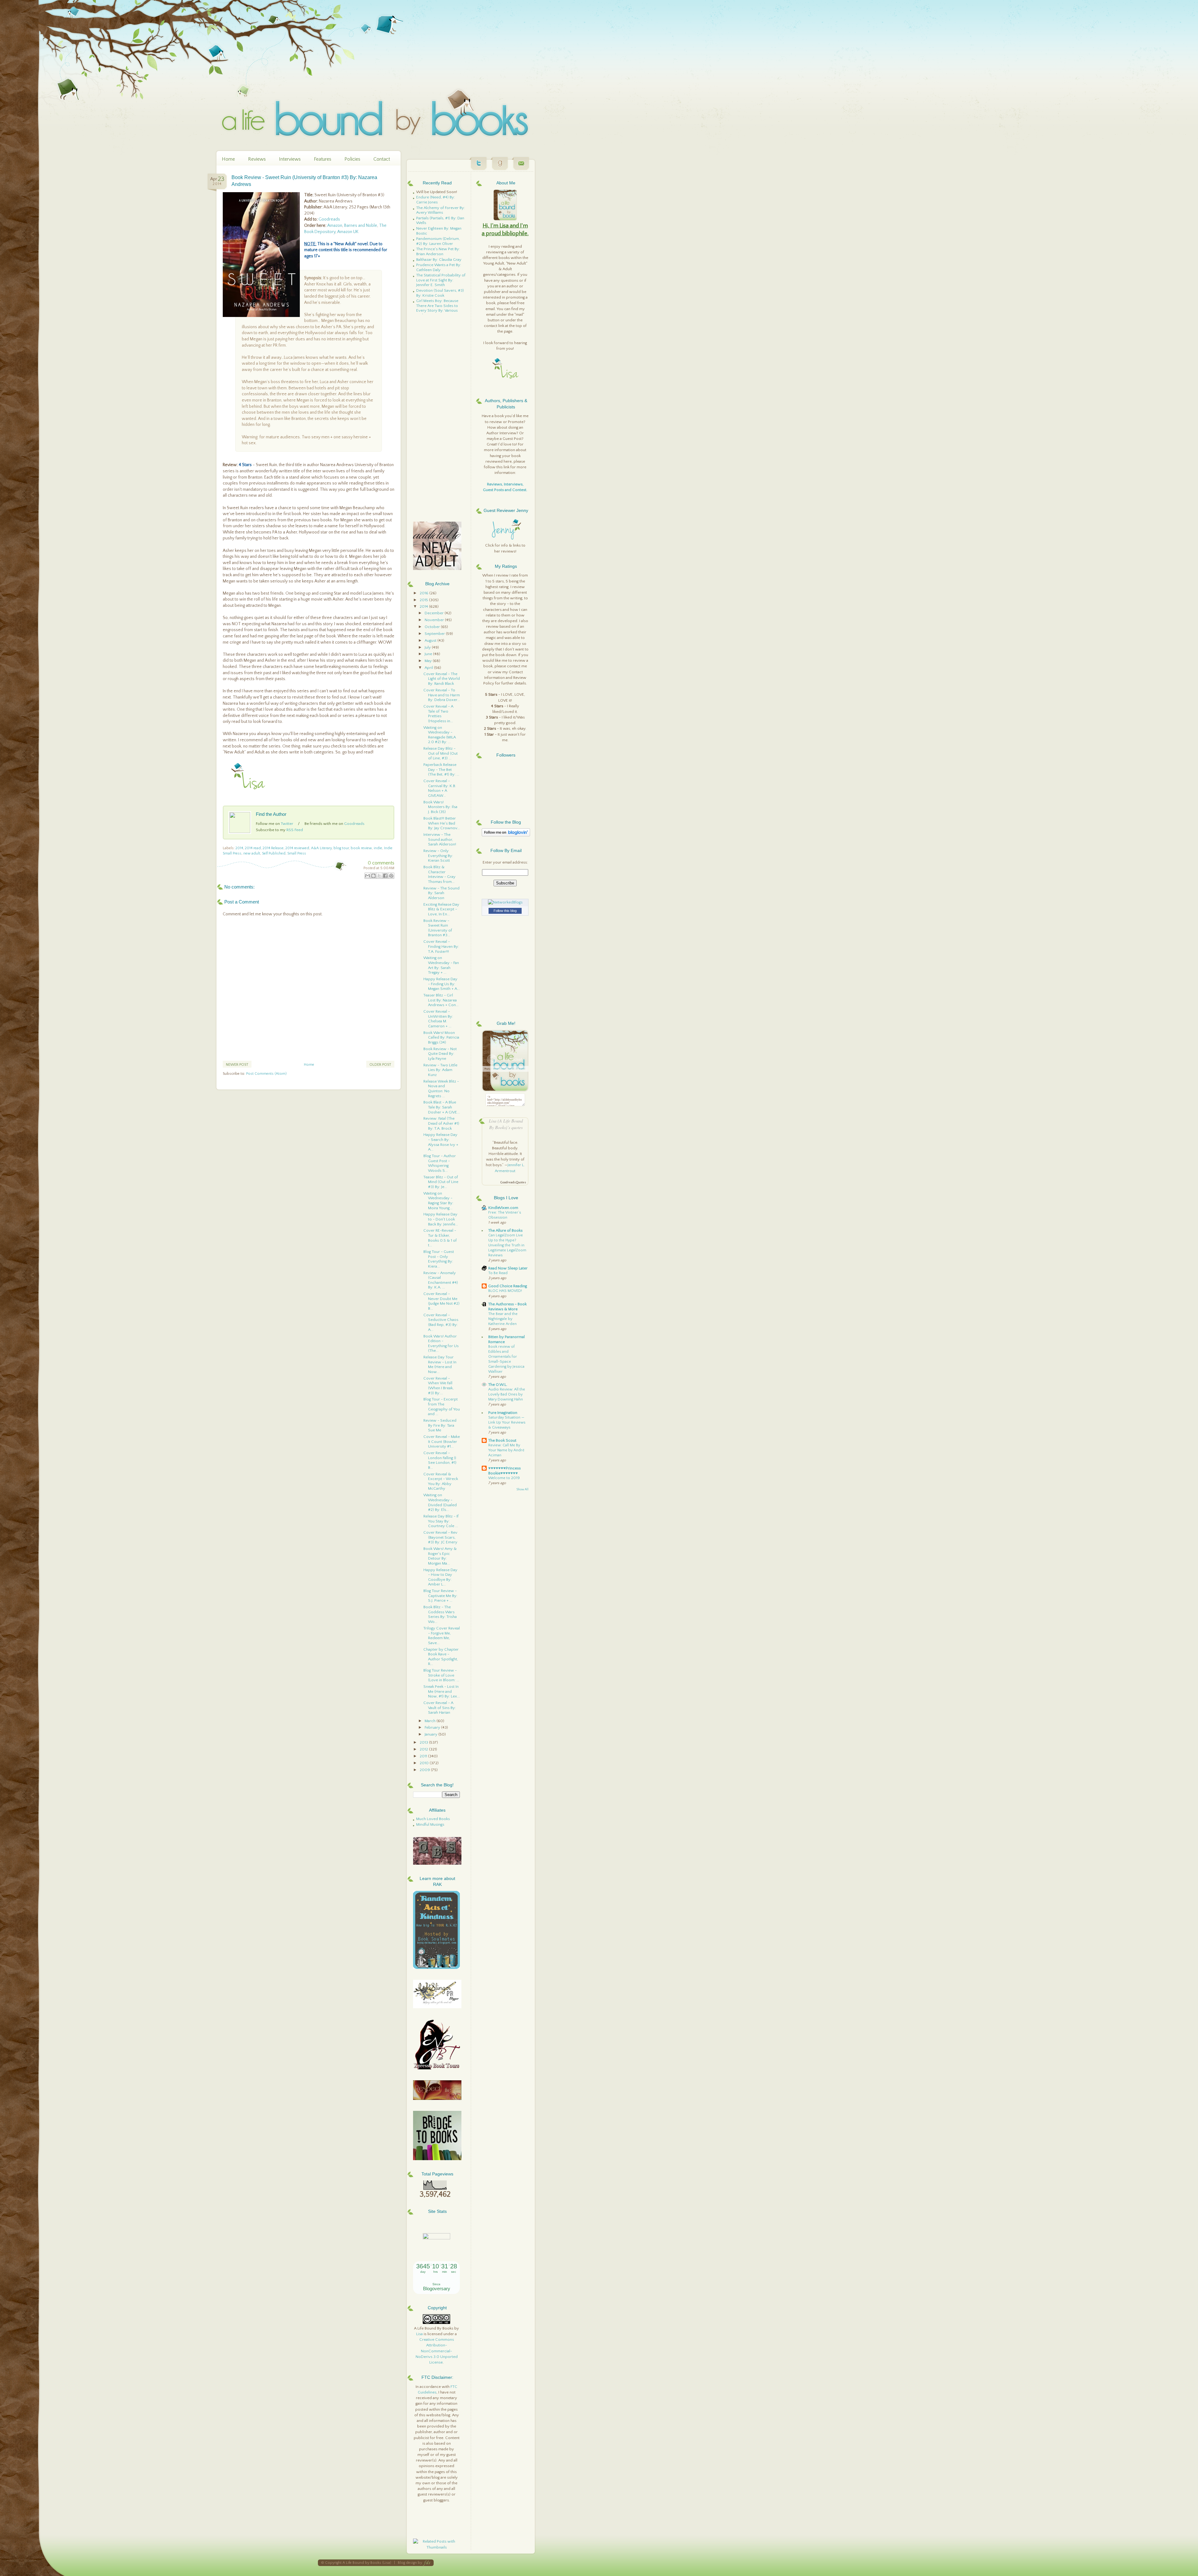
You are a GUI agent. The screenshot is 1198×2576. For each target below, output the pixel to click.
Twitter (287, 824)
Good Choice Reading (508, 1286)
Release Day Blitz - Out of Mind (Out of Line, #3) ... (441, 753)
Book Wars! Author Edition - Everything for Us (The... (441, 1344)
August (431, 640)
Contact (382, 159)
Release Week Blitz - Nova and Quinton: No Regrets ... (441, 1089)
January (431, 1734)
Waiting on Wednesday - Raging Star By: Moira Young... (438, 1201)
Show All (522, 1490)
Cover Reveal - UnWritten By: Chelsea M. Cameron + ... (438, 1019)
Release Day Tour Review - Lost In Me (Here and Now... (440, 1364)
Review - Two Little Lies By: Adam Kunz (440, 1070)
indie (378, 848)
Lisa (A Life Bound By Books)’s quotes (506, 1124)
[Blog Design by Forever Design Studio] (427, 2563)
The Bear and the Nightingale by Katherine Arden (503, 1319)
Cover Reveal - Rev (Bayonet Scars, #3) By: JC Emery (440, 1537)
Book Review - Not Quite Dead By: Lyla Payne (440, 1054)
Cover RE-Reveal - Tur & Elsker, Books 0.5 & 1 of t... (440, 1238)
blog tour (341, 848)
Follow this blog (505, 911)
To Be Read (498, 1273)
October (433, 627)
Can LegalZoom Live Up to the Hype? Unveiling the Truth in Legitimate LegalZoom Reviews (507, 1245)
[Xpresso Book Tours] (437, 2068)
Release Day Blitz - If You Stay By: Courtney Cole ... (441, 1521)
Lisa (419, 2334)
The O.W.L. (498, 1385)
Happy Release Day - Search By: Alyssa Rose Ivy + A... (441, 1142)
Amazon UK (348, 232)
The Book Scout (502, 1440)
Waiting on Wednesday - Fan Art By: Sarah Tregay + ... (441, 965)
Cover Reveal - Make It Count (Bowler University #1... (442, 1441)
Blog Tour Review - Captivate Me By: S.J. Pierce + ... (440, 1596)
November (435, 620)
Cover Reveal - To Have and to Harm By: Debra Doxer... (442, 695)
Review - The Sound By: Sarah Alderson (441, 893)
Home (228, 159)
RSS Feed (295, 830)
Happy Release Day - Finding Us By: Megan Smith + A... (442, 984)
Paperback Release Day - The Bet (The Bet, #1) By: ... (441, 769)
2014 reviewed (297, 848)
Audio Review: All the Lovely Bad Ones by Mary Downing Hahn (507, 1394)
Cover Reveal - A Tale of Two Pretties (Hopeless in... (438, 714)
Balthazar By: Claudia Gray (439, 260)
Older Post (380, 1065)
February (433, 1727)
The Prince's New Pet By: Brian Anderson (438, 251)
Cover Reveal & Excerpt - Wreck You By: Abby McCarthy (441, 1481)
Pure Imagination (503, 1413)
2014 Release (273, 848)
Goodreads (329, 219)
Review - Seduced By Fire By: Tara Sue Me (440, 1425)
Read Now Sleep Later (508, 1268)
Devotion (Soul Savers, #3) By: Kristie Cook (440, 293)
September (435, 634)
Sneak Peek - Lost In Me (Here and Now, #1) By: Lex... (442, 1691)
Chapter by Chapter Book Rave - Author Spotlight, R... (441, 1657)
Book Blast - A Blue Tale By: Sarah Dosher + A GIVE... (442, 1107)
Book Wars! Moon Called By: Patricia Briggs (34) (441, 1037)
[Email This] (368, 876)
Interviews (290, 159)
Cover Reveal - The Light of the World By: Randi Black (442, 679)
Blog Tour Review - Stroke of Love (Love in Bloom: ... (441, 1675)
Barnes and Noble (361, 226)
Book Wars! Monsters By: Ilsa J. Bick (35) (440, 807)
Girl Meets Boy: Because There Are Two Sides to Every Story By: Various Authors (437, 308)
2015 (424, 600)
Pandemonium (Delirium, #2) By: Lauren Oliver (438, 241)
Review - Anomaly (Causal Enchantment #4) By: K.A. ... (441, 1280)
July (428, 647)
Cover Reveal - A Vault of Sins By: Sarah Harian (440, 1708)
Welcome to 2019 (504, 1478)
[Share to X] (379, 876)
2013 (424, 1742)
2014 (239, 848)
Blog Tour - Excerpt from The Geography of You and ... (442, 1407)
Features (323, 159)
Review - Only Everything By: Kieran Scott (438, 856)
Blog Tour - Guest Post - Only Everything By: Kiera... (439, 1259)
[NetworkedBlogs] (505, 902)
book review (361, 848)
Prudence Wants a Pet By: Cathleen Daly (439, 267)
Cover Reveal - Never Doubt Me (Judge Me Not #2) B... (441, 1301)
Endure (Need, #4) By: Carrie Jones (436, 200)
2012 (424, 1749)
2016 (424, 593)
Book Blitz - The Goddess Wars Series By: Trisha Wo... (440, 1614)
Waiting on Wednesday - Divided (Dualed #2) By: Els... (440, 1502)
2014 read (253, 848)
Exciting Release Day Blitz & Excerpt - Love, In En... (441, 909)
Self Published (274, 853)
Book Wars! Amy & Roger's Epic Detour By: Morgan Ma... (440, 1556)
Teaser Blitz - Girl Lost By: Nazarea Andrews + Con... (441, 1000)
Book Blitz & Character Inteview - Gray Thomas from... (439, 874)
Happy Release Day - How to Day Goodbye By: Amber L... (440, 1577)
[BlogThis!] (373, 876)
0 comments (381, 863)
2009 (425, 1770)
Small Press (297, 853)
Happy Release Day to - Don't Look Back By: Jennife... (441, 1219)
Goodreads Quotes (513, 1183)
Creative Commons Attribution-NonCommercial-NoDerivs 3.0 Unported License (437, 2351)
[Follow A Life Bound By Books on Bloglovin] (506, 835)
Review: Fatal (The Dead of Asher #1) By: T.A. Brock (441, 1123)
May (429, 661)
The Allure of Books (505, 1230)
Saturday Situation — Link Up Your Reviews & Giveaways (507, 1422)
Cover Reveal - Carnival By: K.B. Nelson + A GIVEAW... (440, 788)
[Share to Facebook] (385, 876)
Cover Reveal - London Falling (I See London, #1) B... (440, 1460)
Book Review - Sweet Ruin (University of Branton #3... (438, 928)
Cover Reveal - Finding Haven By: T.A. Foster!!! (441, 946)
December (435, 613)
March (431, 1721)
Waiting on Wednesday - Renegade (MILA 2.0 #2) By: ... (440, 735)
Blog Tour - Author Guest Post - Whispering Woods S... (440, 1163)
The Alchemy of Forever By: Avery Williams (441, 210)
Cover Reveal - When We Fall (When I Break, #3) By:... (438, 1386)
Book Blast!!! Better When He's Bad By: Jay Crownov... (442, 823)
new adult (252, 853)
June (429, 654)
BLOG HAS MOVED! (505, 1291)
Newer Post (237, 1065)
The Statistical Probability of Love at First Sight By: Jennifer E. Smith (441, 280)
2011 (424, 1756)
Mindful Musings (430, 1824)
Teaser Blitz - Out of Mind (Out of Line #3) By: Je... (441, 1182)
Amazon (335, 226)
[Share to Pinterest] (391, 876)
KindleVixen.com (503, 1208)
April (429, 668)
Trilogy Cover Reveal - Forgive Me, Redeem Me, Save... (442, 1636)
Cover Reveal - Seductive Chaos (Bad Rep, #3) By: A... (441, 1322)
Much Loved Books (433, 1819)
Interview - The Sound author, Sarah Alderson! (440, 839)
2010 (425, 1763)
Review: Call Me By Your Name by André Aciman (506, 1450)
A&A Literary (321, 848)
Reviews (257, 159)
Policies (352, 159)
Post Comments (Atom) (266, 1074)
